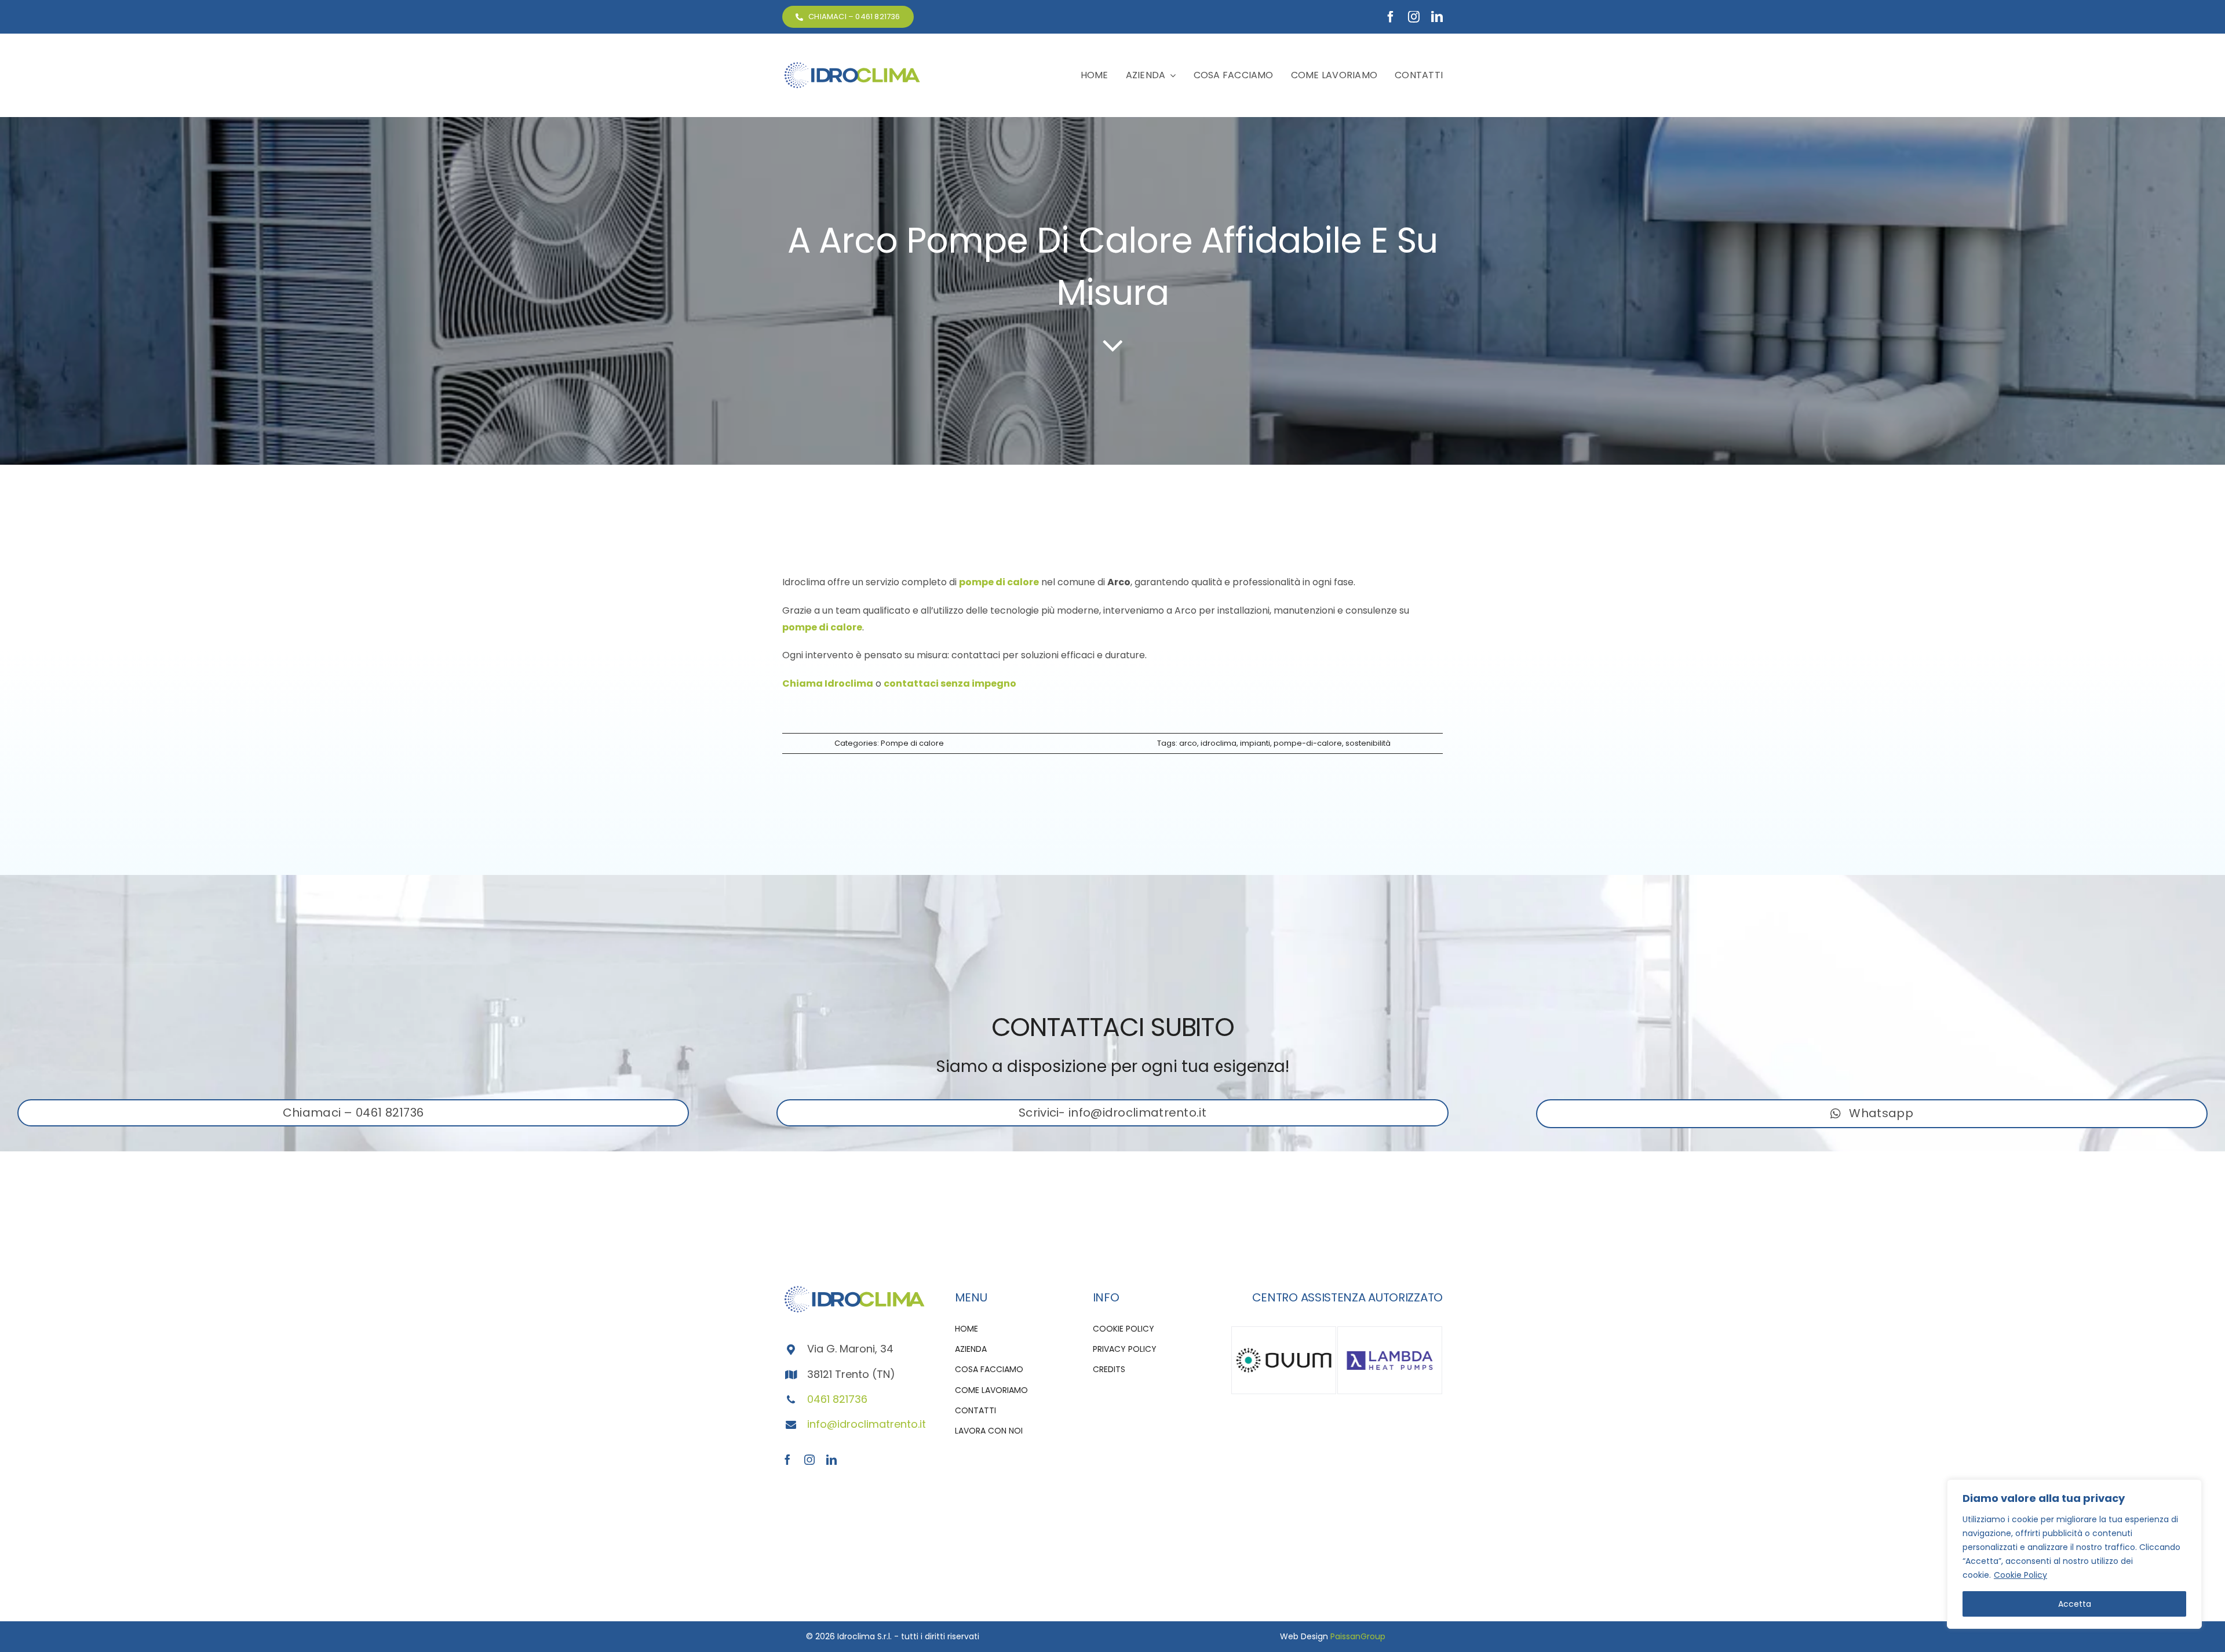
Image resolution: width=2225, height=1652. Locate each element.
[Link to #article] (1113, 345)
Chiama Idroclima (828, 683)
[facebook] (1391, 17)
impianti (1255, 743)
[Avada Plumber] (852, 65)
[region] (2074, 1554)
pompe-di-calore (1308, 743)
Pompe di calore (912, 743)
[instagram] (1414, 17)
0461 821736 (837, 1399)
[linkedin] (1437, 17)
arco (1188, 743)
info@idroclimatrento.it (867, 1424)
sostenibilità (1368, 743)
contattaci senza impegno (950, 683)
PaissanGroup (1358, 1636)
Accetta (2075, 1604)
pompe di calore (999, 582)
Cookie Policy (2020, 1575)
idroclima (1219, 743)
